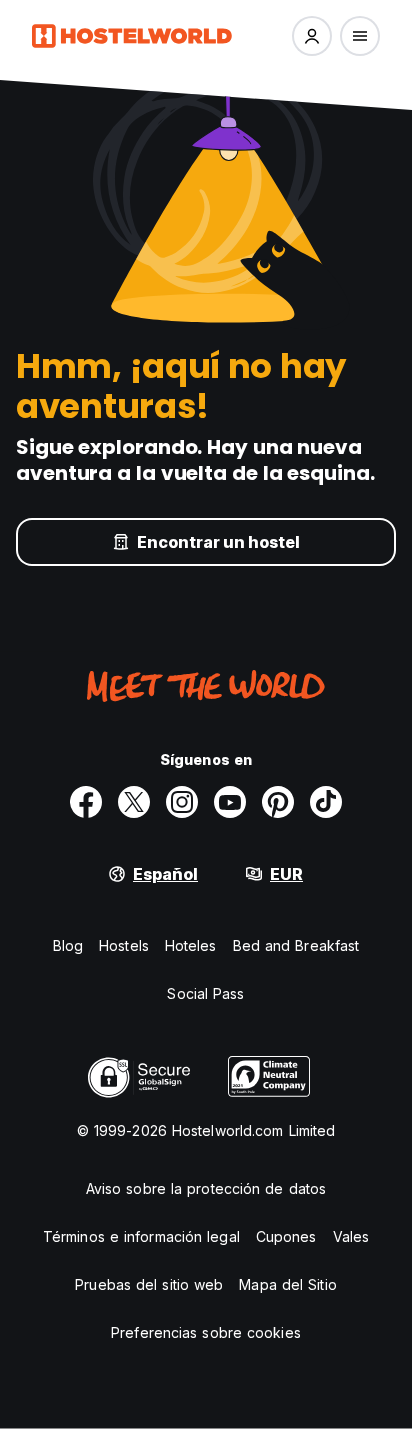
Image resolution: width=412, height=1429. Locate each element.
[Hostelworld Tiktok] (326, 802)
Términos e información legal (141, 1236)
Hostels (124, 945)
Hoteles (191, 945)
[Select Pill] (312, 36)
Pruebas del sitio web (149, 1284)
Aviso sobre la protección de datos (206, 1188)
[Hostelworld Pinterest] (278, 802)
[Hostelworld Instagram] (182, 802)
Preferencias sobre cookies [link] (206, 1332)
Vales (351, 1236)
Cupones (286, 1236)
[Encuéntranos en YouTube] (230, 802)
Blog (68, 945)
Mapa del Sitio (287, 1284)
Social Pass (205, 993)
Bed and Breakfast (296, 945)
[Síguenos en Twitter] (134, 802)
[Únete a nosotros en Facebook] (86, 802)
